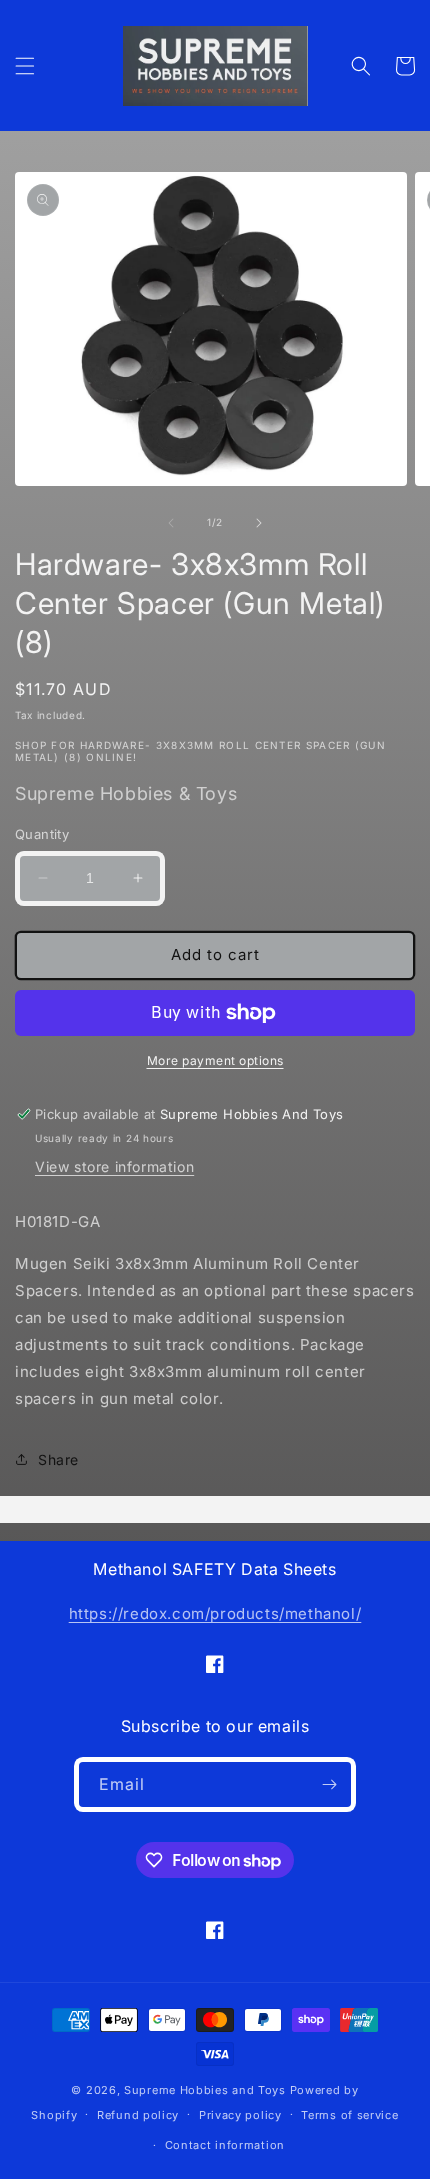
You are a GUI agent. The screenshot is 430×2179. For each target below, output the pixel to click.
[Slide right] (259, 523)
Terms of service (349, 2115)
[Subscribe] (329, 1784)
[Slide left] (171, 523)
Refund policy (138, 2115)
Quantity (42, 834)
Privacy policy (240, 2115)
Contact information (225, 2145)
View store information (114, 1166)
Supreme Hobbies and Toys (205, 2090)
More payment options (215, 1060)
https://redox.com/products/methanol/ (215, 1613)
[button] (25, 66)
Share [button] (58, 1459)
